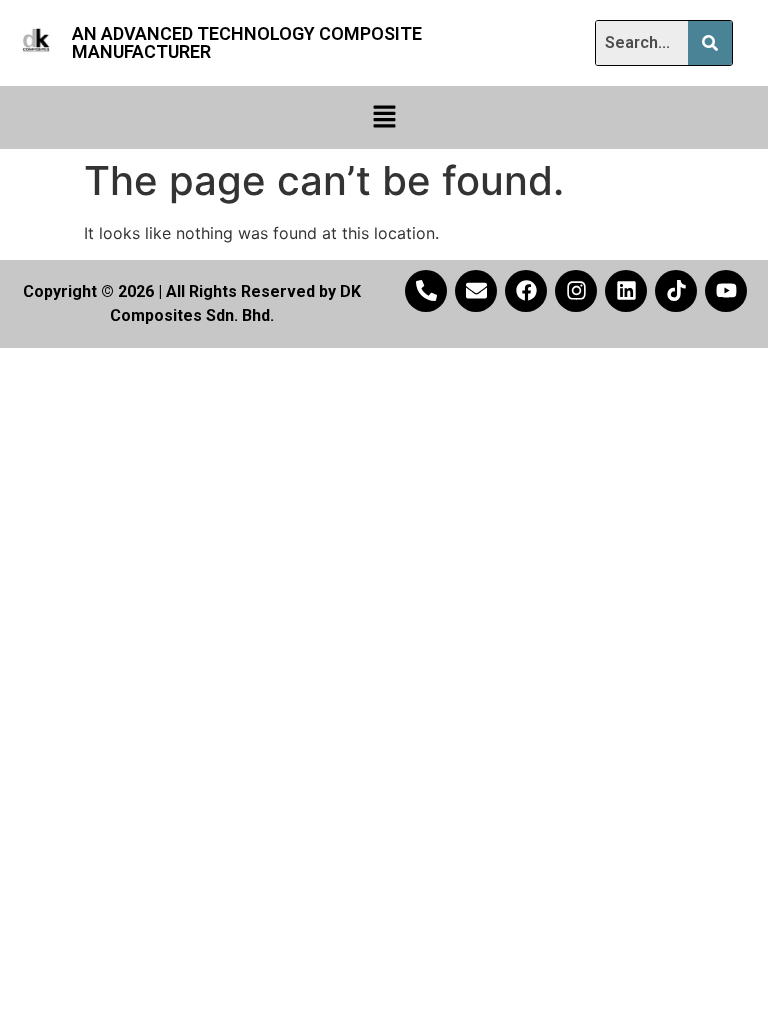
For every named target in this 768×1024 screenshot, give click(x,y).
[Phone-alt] (426, 291)
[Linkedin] (626, 291)
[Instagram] (576, 291)
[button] (384, 117)
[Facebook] (526, 291)
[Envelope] (476, 291)
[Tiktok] (676, 291)
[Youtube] (726, 291)
